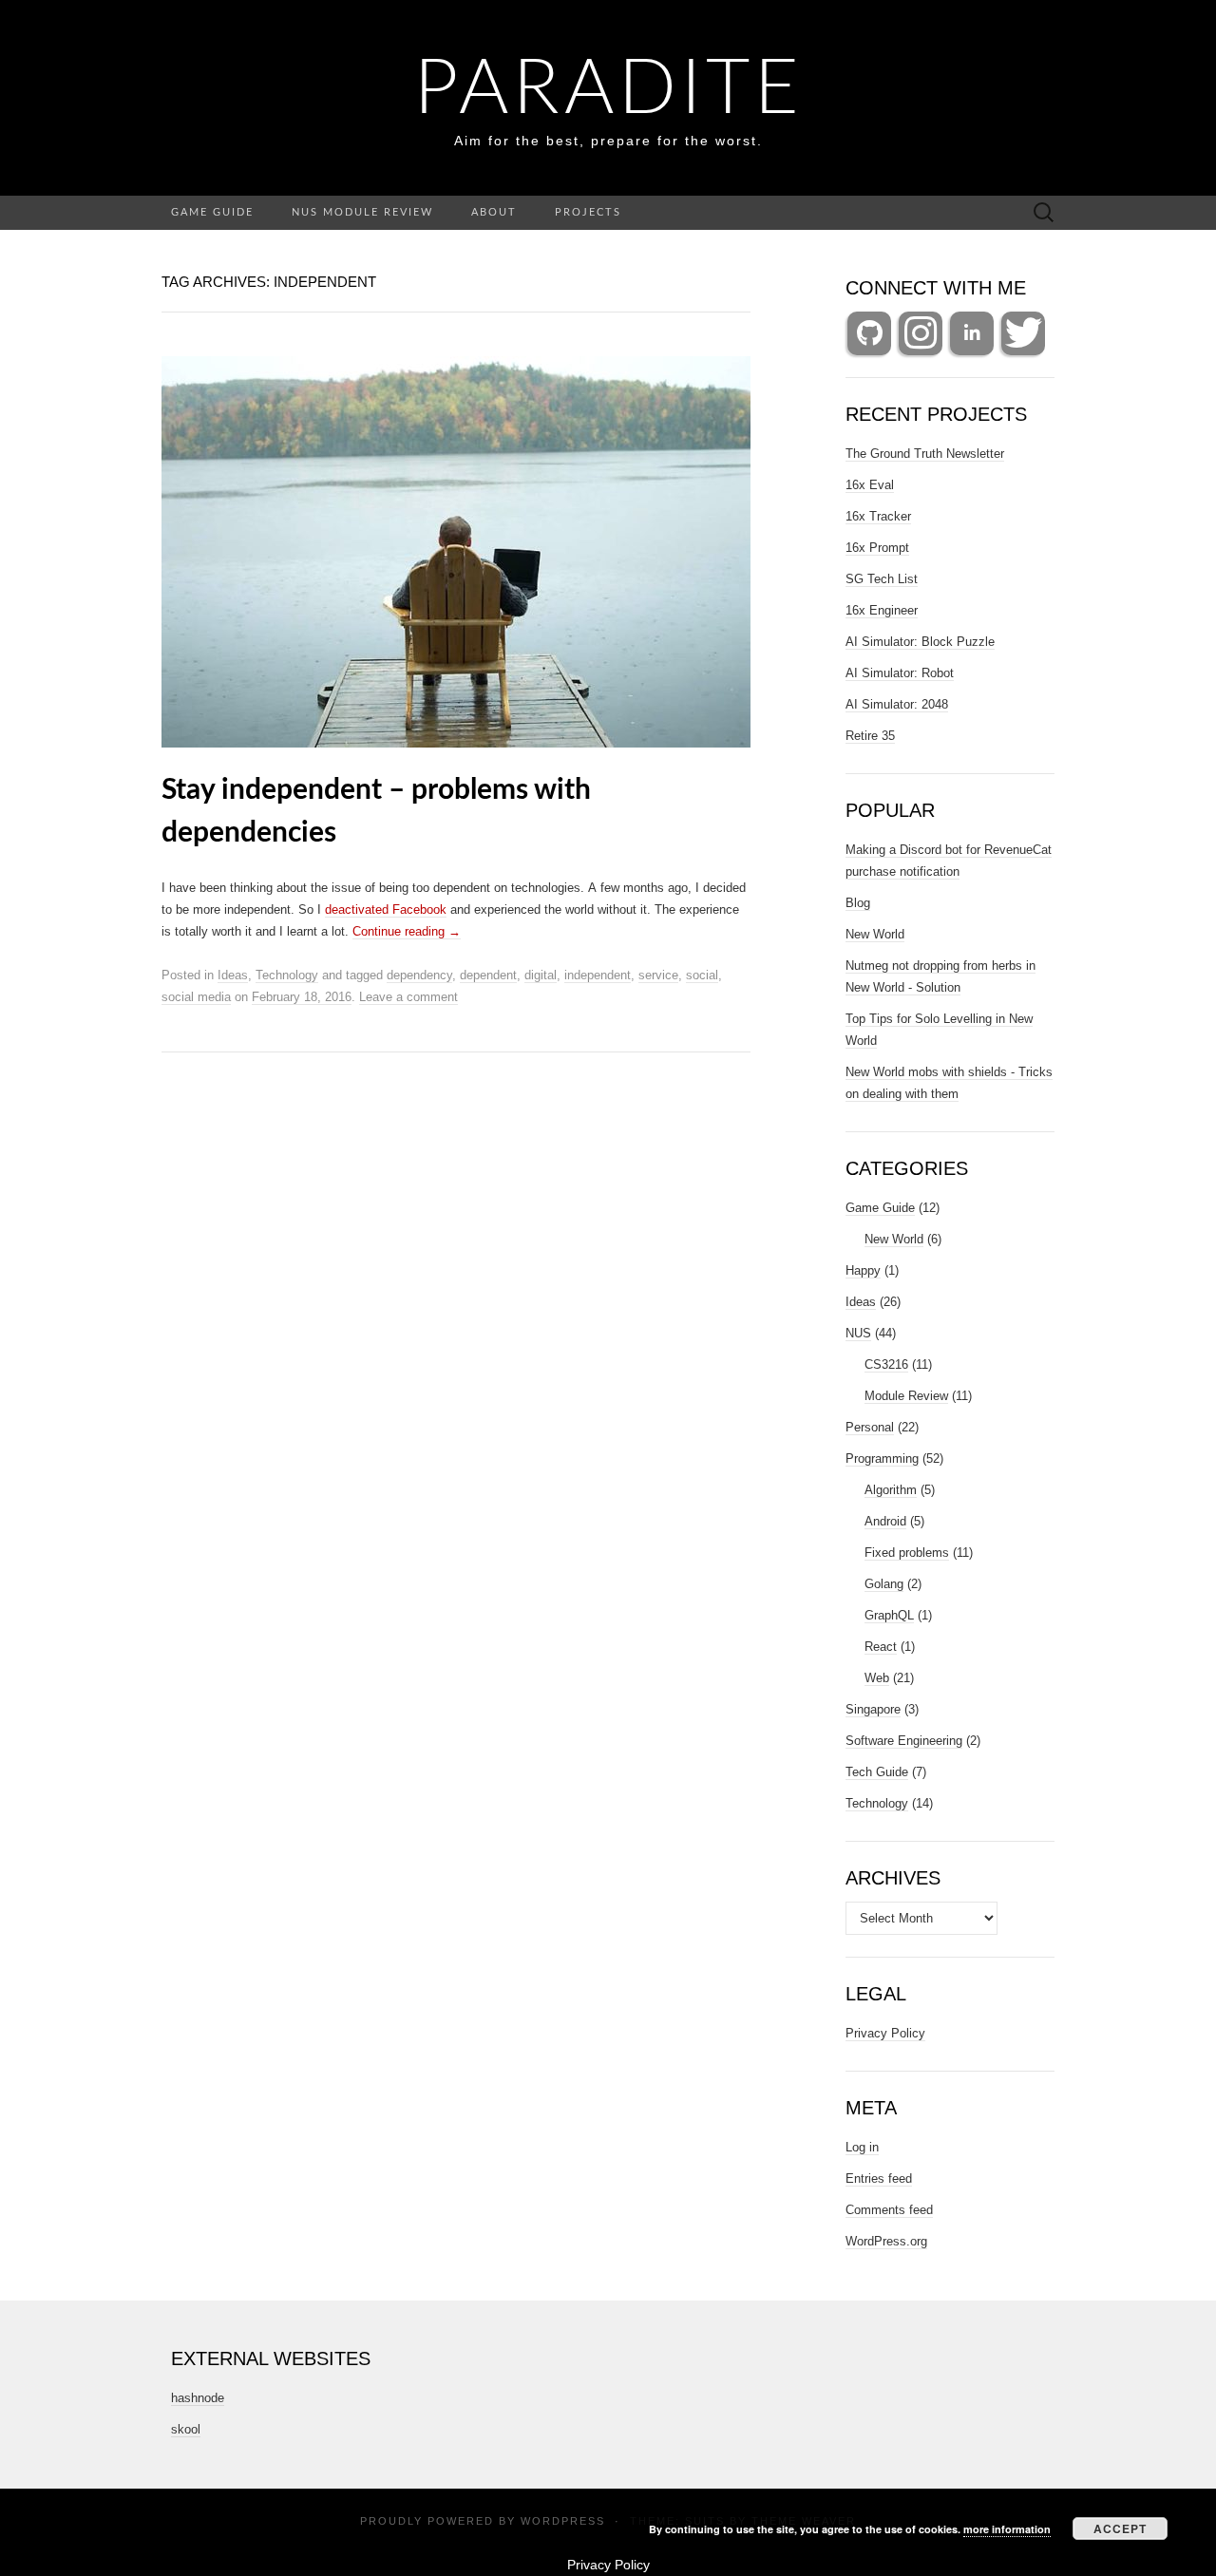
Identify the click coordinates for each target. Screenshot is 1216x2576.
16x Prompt (877, 548)
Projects (588, 212)
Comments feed (889, 2210)
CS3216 (886, 1364)
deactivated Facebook (386, 909)
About (494, 212)
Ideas (233, 975)
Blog (858, 903)
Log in (862, 2147)
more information (1007, 2529)
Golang (884, 1584)
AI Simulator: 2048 (897, 704)
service (658, 975)
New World (875, 934)
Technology (287, 975)
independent (598, 975)
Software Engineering (904, 1741)
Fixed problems (907, 1553)
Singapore (873, 1709)
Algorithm (891, 1490)
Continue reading (407, 931)
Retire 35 (870, 736)
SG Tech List (882, 579)
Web (877, 1678)
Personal (870, 1427)
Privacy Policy (885, 2033)
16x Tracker (878, 516)
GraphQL (889, 1615)
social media (196, 997)
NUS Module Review (362, 212)
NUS (858, 1333)
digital (541, 975)
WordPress (563, 2521)
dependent (488, 975)
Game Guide (212, 212)
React (881, 1647)
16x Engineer (882, 610)
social (702, 975)
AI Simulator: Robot (900, 673)
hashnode (198, 2398)
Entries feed (879, 2178)
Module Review (906, 1396)
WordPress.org (886, 2241)
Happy (863, 1270)
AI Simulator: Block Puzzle (920, 642)
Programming (882, 1458)
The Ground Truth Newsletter (925, 454)
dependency (419, 975)
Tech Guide (877, 1772)
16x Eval (870, 485)
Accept (1120, 2529)
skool (186, 2429)
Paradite (608, 90)
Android (885, 1521)
